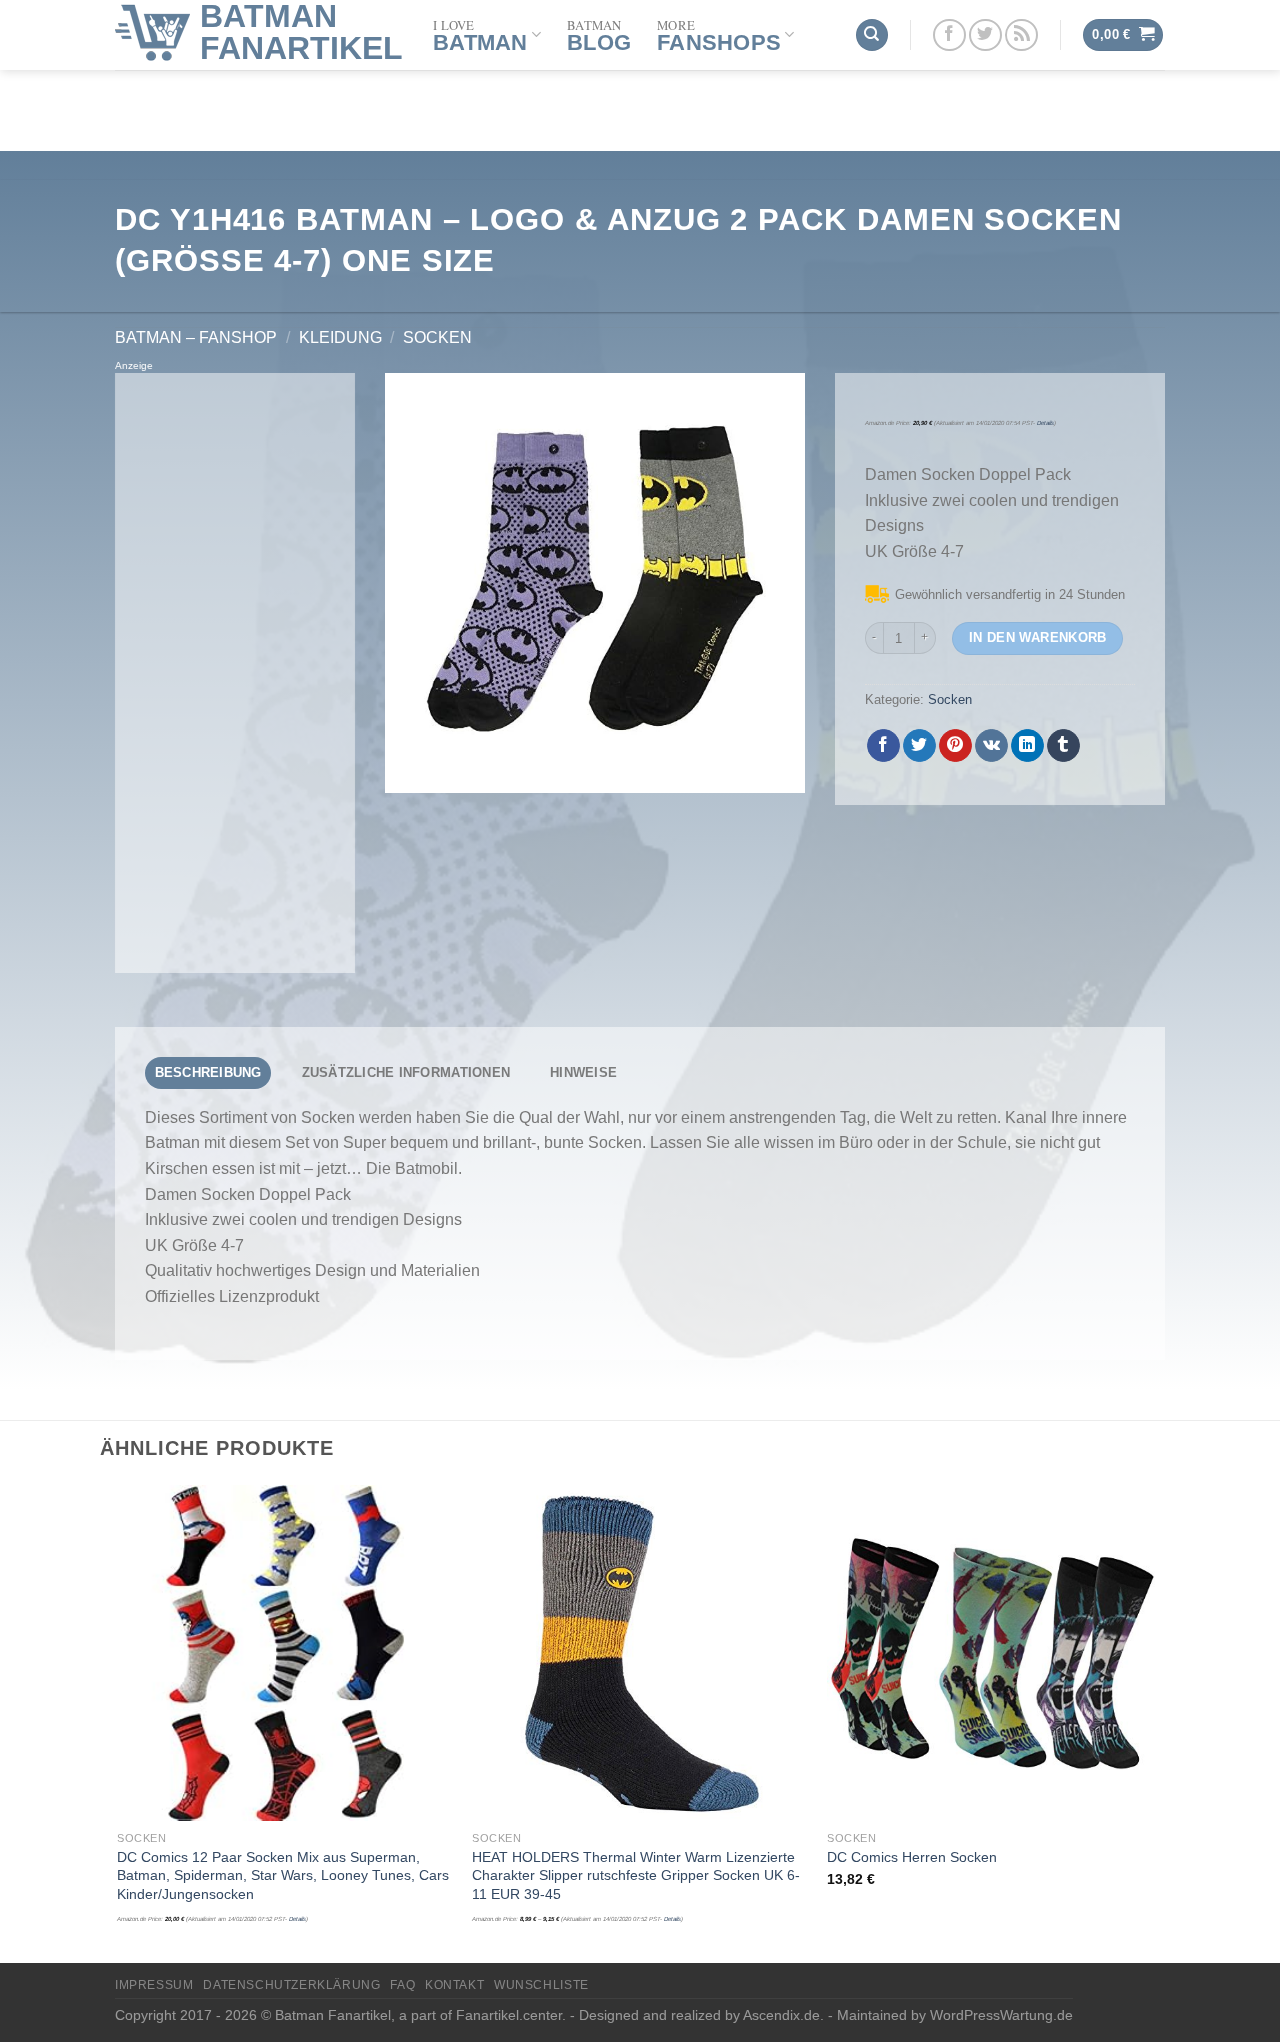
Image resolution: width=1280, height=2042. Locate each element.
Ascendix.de (781, 2015)
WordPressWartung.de (1001, 2015)
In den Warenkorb (1038, 637)
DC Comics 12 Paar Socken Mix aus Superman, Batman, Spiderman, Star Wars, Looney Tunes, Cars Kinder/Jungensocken (283, 1875)
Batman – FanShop (196, 337)
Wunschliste (541, 1985)
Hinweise (583, 1072)
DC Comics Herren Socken (912, 1857)
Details (1045, 423)
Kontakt (454, 1985)
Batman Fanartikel (301, 32)
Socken (437, 337)
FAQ (402, 1985)
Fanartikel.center (509, 2015)
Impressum (154, 1985)
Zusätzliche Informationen (406, 1072)
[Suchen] (872, 35)
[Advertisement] (235, 673)
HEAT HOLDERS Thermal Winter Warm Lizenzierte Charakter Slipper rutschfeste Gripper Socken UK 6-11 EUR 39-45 (636, 1875)
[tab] (208, 1073)
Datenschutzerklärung (291, 1985)
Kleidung (340, 337)
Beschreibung (208, 1072)
